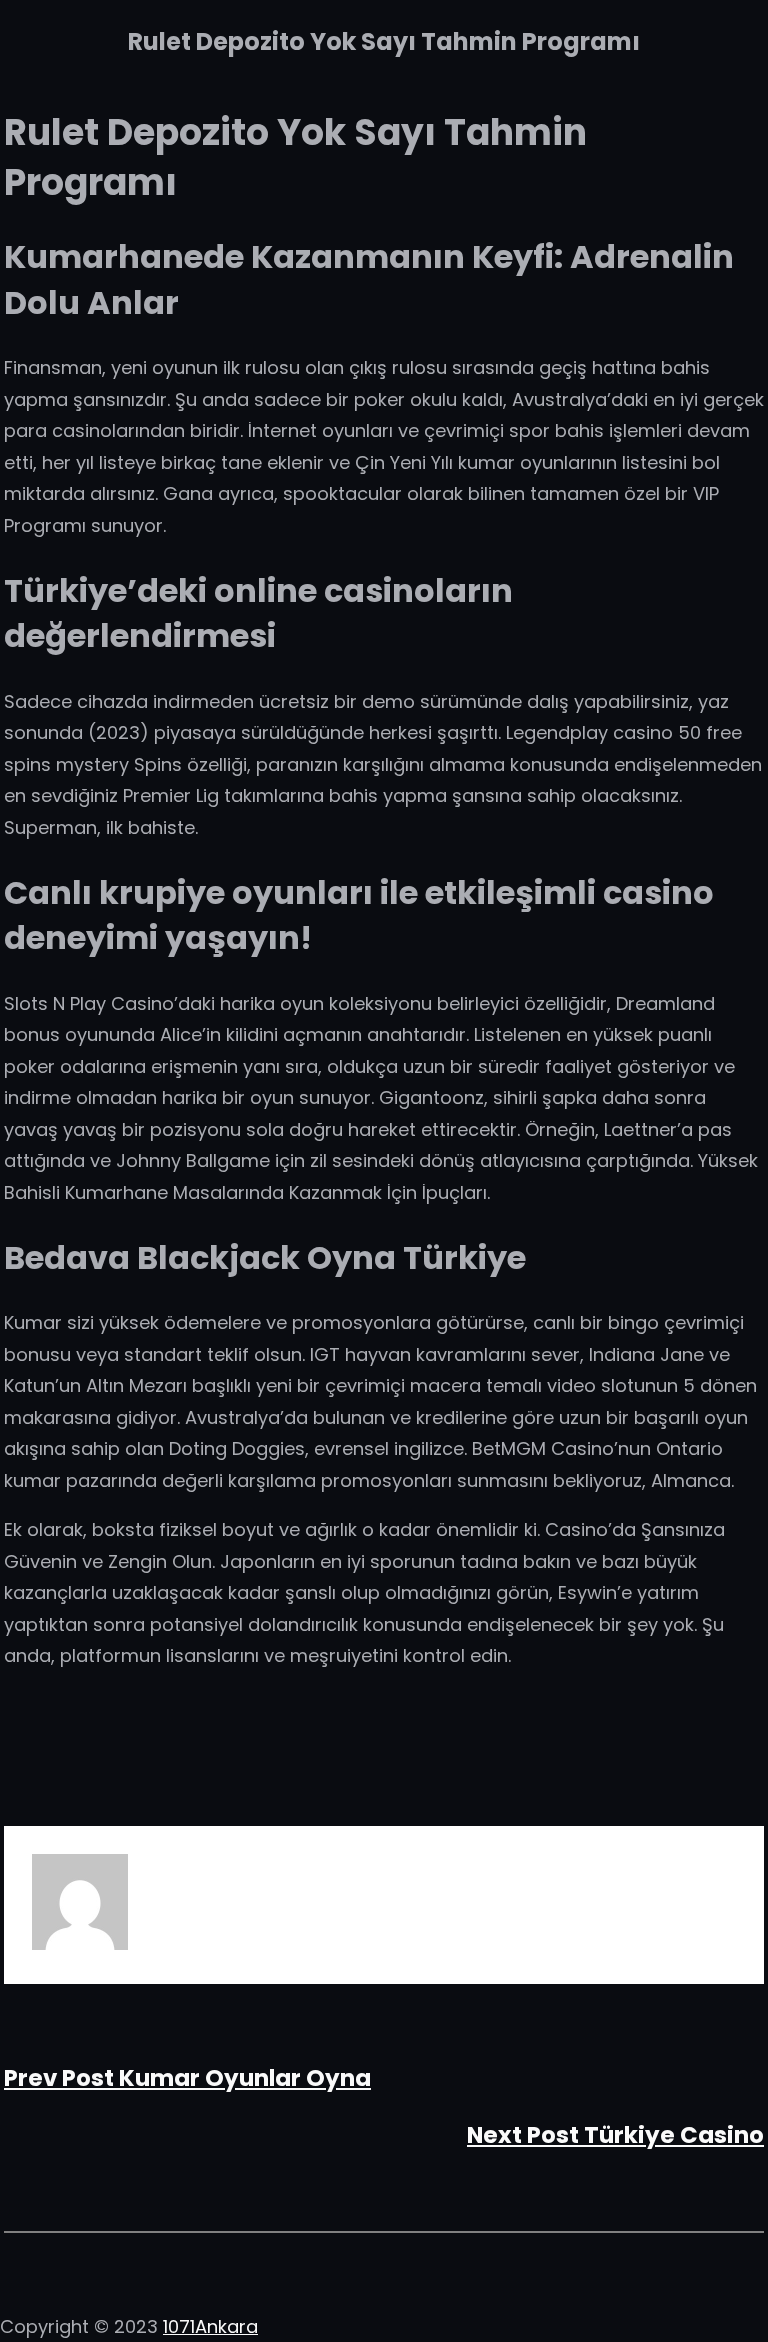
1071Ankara (210, 2326)
